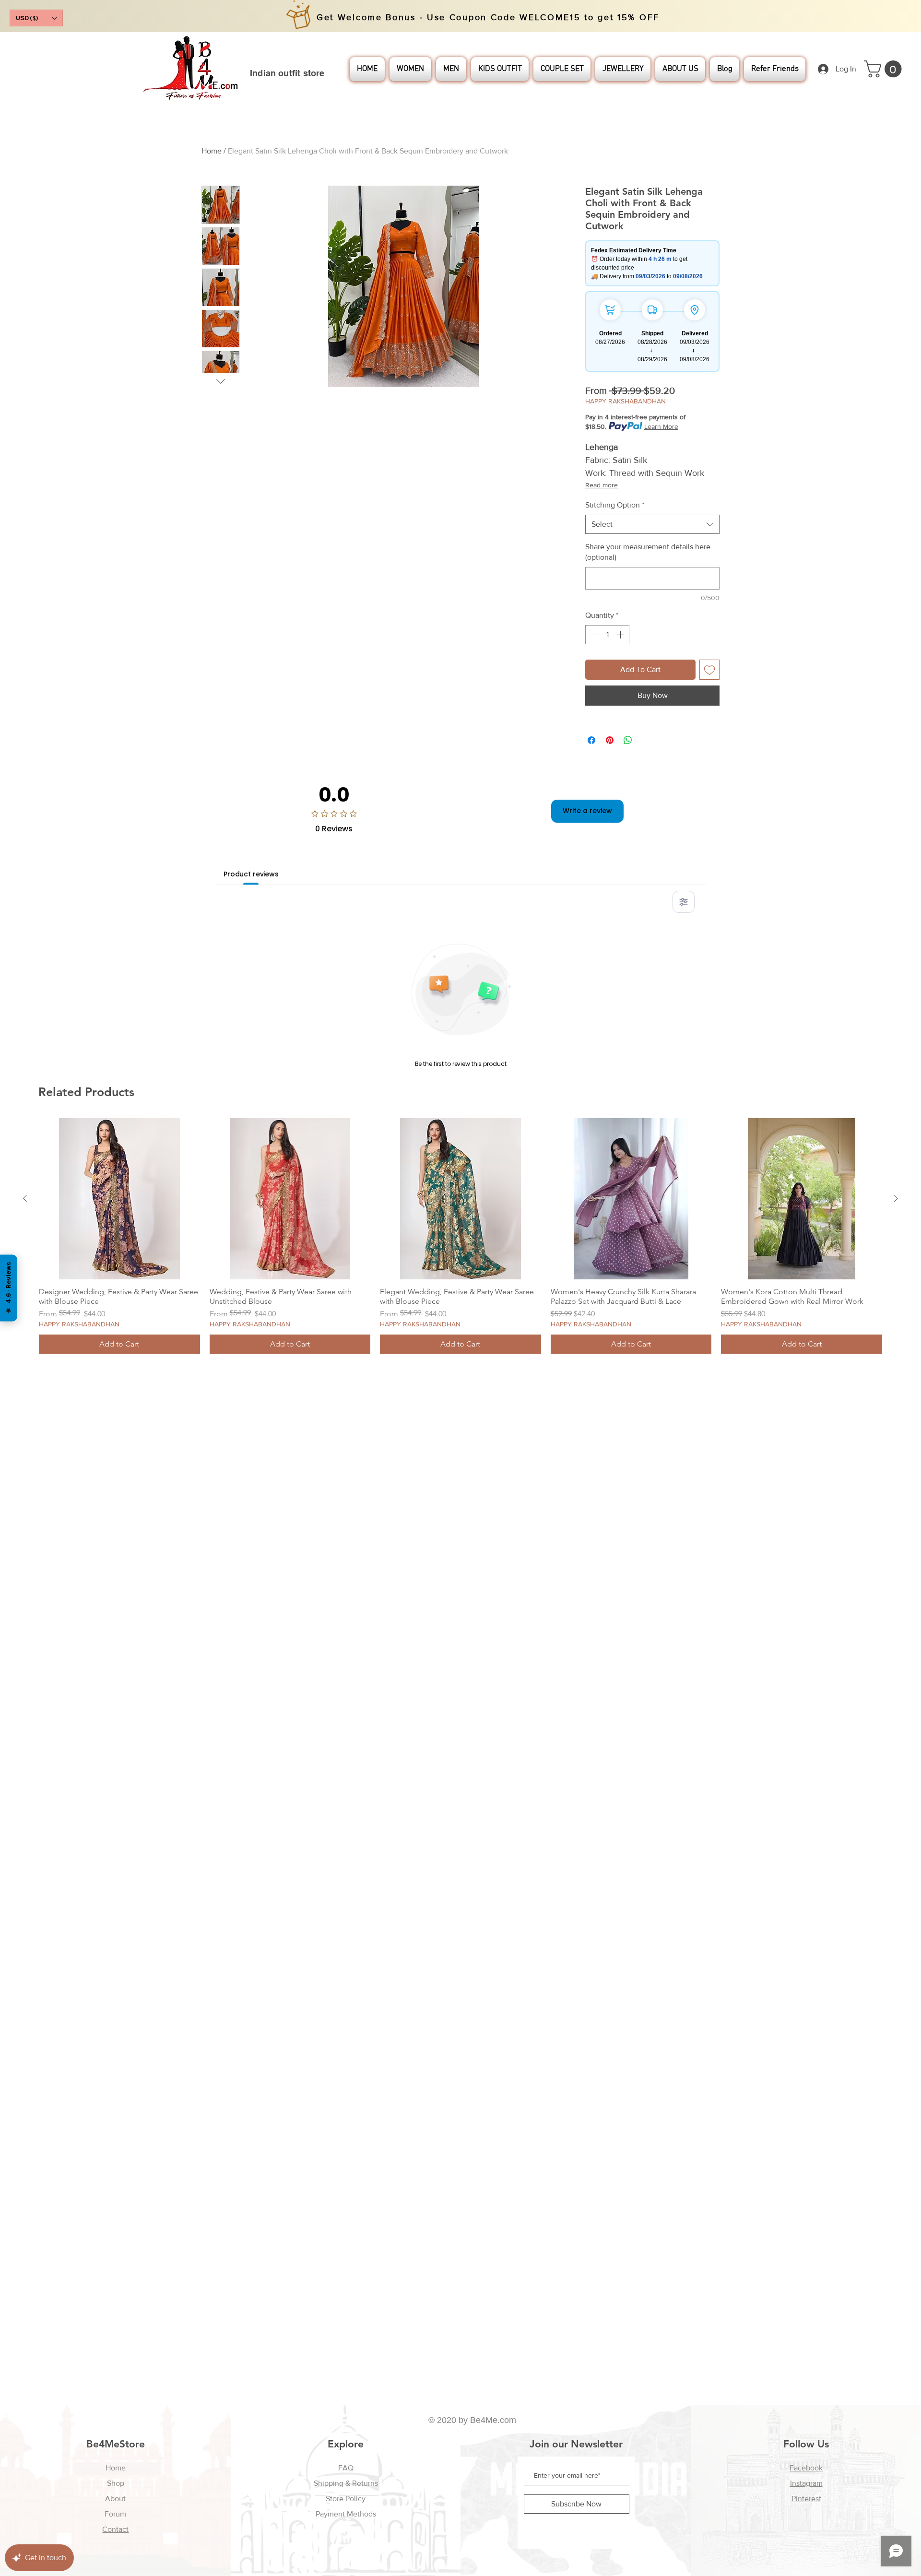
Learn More (661, 426)
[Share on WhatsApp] (628, 740)
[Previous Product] (25, 1198)
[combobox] (652, 524)
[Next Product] (896, 1198)
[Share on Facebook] (591, 740)
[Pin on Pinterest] (610, 740)
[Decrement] (593, 635)
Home (212, 151)
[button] (36, 18)
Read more (602, 485)
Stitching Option (615, 505)
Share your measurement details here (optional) (648, 552)
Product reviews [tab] (251, 874)
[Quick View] (119, 1199)
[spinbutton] (607, 635)
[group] (460, 1236)
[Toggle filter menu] (684, 902)
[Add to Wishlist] (709, 670)
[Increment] (621, 635)
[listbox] (36, 18)
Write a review (587, 811)
